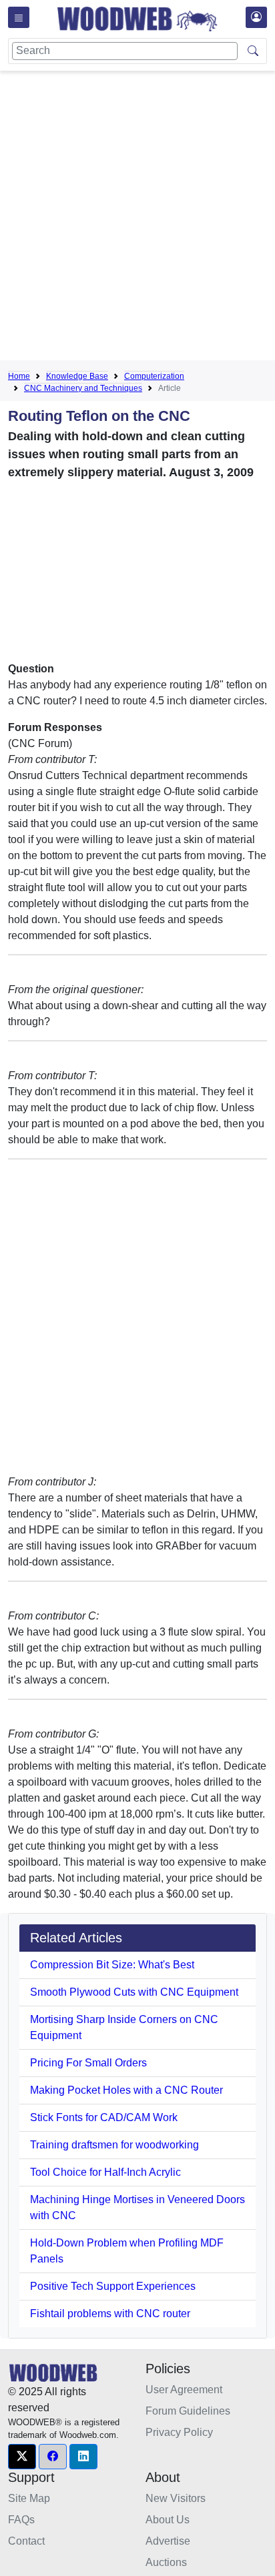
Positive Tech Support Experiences (113, 2286)
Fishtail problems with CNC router (110, 2314)
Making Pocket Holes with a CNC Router (126, 2090)
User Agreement (184, 2390)
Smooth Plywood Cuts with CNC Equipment (134, 1992)
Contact (26, 2541)
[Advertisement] (137, 218)
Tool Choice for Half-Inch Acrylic (105, 2172)
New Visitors (176, 2498)
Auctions (166, 2562)
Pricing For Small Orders (88, 2063)
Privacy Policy (179, 2432)
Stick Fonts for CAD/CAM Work (104, 2117)
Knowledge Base (77, 376)
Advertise (168, 2541)
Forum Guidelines (188, 2411)
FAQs (21, 2520)
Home (19, 376)
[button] (22, 2457)
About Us (168, 2520)
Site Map (29, 2498)
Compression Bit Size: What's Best (112, 1965)
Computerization (154, 376)
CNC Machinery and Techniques (83, 388)
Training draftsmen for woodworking (114, 2145)
